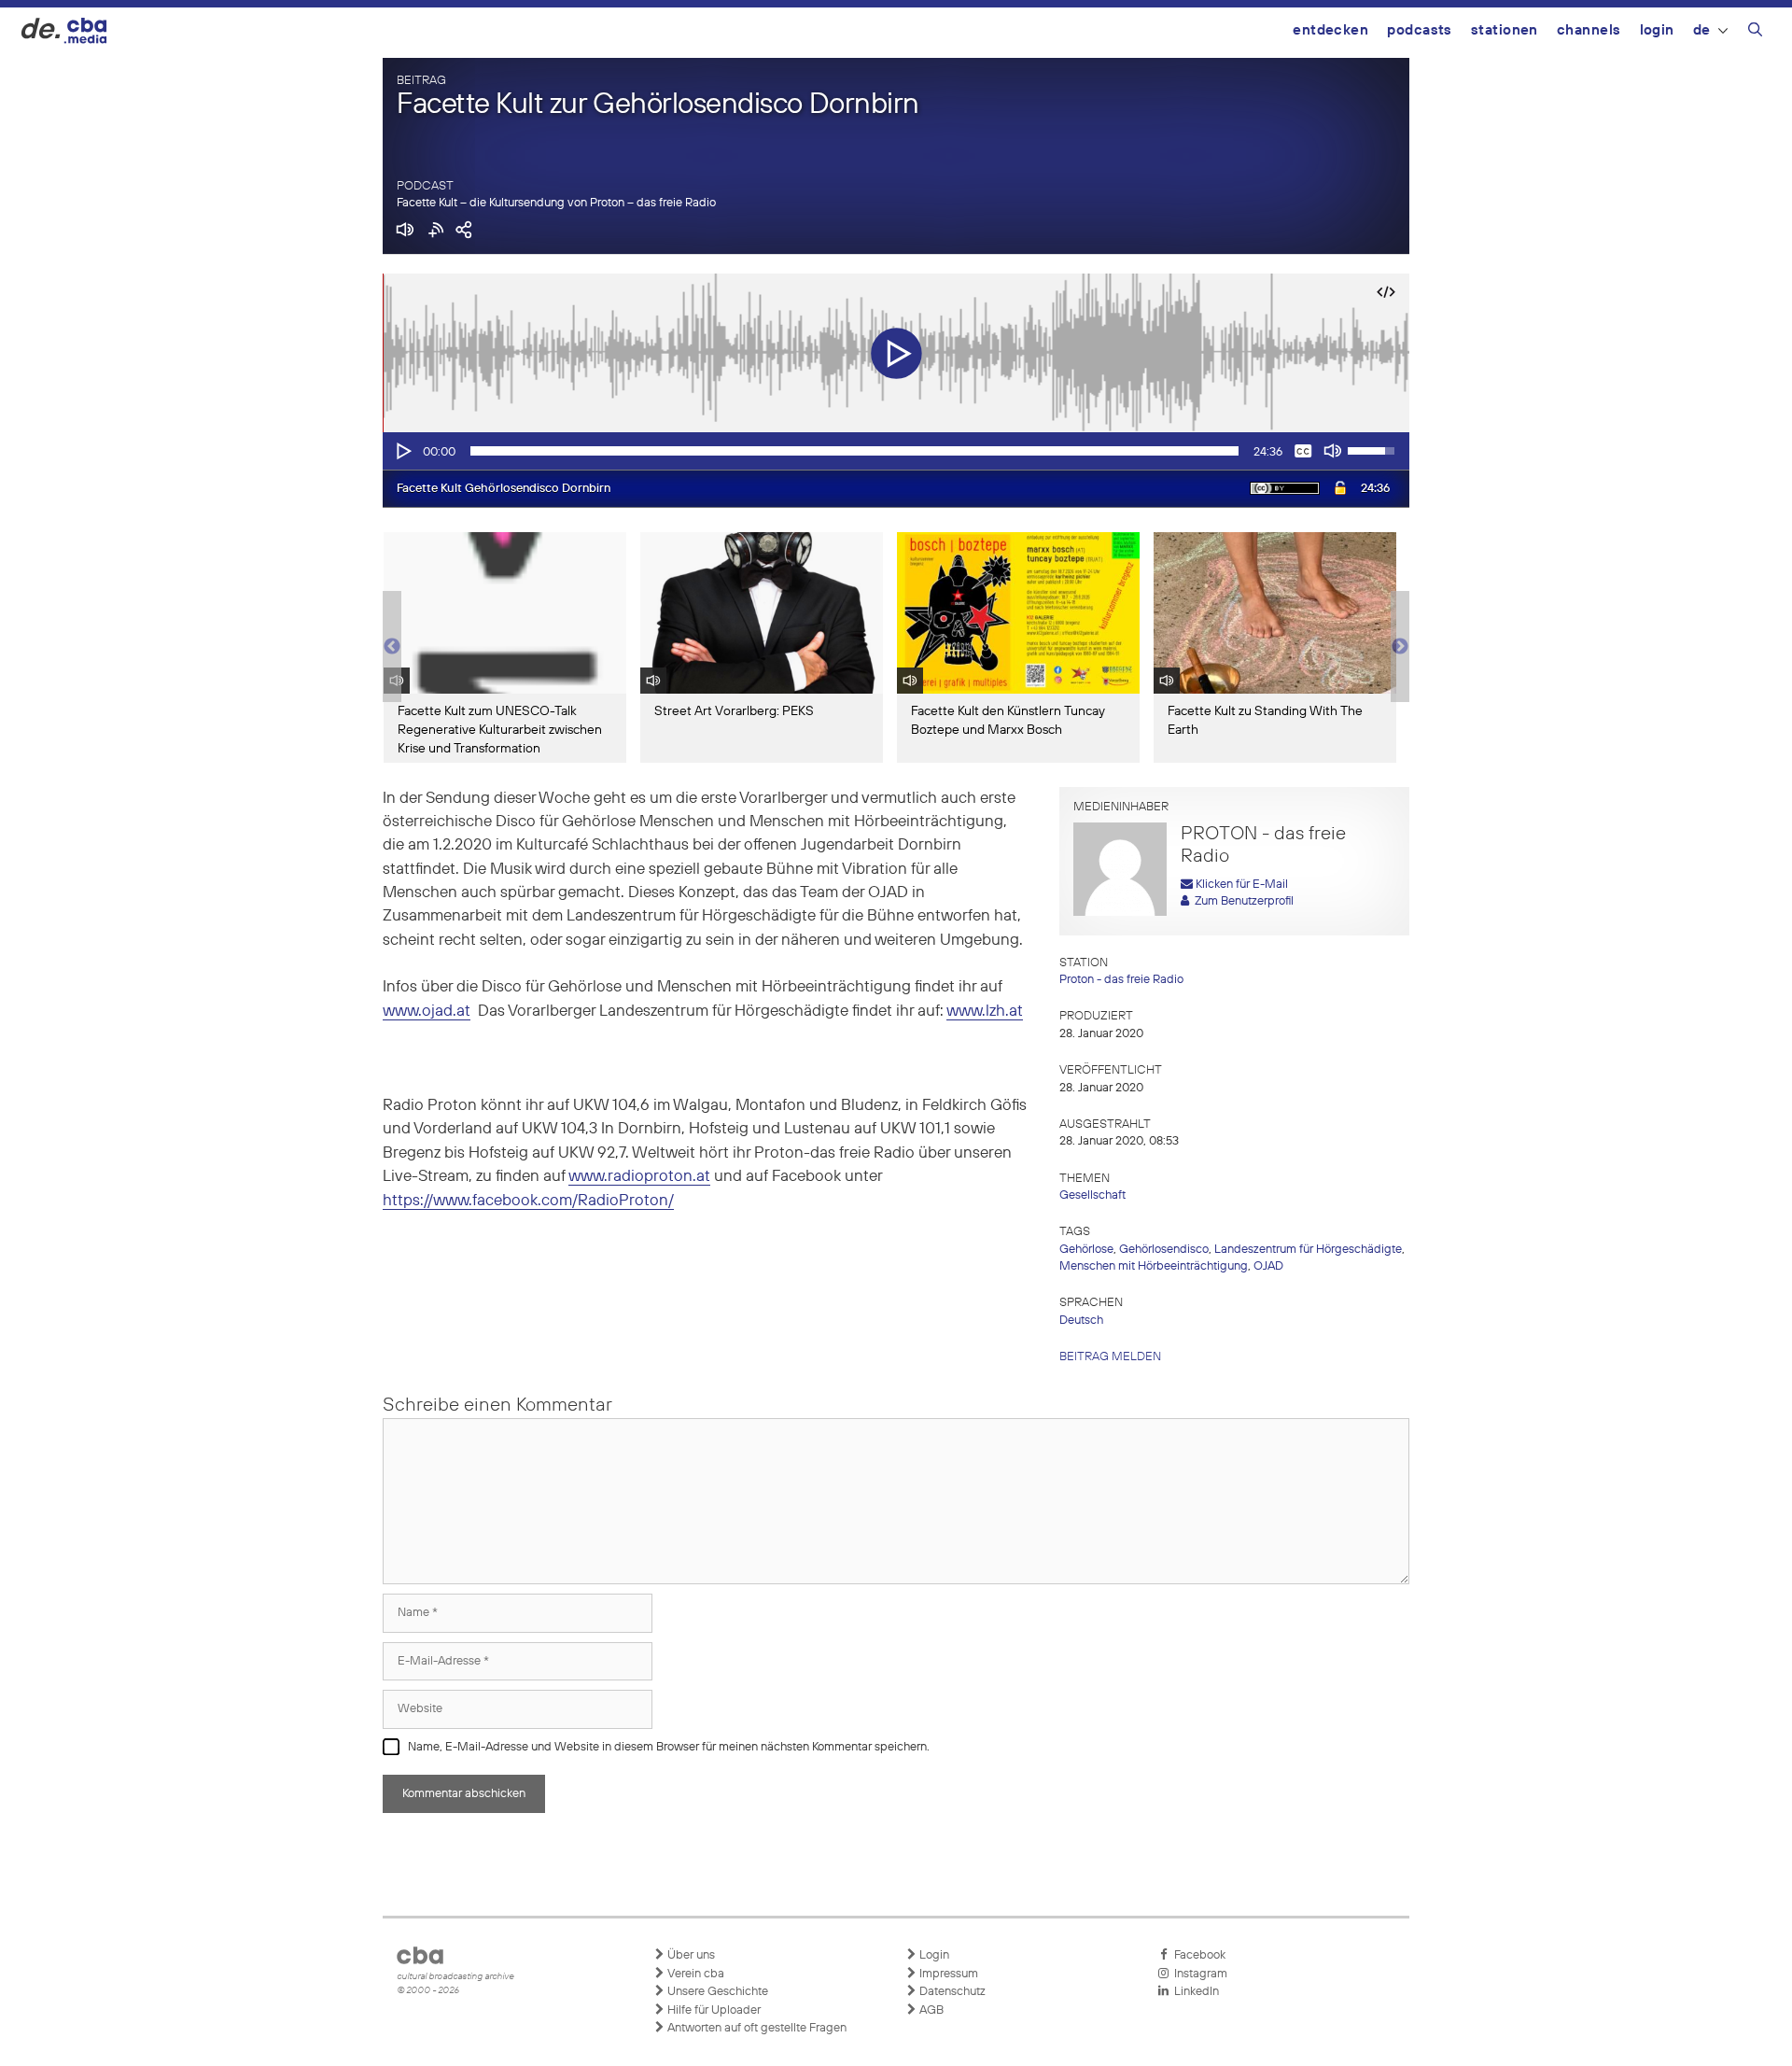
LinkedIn (1194, 1992)
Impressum (947, 1974)
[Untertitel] (1303, 451)
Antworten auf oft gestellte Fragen (756, 2028)
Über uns (690, 1955)
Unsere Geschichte (716, 1992)
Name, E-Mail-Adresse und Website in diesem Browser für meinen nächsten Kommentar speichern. (669, 1747)
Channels (1589, 30)
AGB (930, 2010)
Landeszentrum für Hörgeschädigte (1308, 1250)
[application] (896, 451)
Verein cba (694, 1974)
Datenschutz (951, 1992)
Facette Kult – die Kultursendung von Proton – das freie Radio (556, 203)
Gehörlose (1086, 1250)
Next (1400, 647)
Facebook (1197, 1955)
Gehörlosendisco (1164, 1250)
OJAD (1268, 1266)
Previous (392, 647)
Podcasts (1420, 30)
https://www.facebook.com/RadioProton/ (528, 1201)
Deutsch (1081, 1321)
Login (1657, 30)
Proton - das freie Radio (1121, 980)
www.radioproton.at (639, 1177)
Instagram (1198, 1974)
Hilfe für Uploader (713, 2010)
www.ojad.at (427, 1012)
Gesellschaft (1092, 1195)
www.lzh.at (985, 1012)
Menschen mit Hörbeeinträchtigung (1154, 1266)
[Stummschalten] (1333, 451)
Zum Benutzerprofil (1241, 901)
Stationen (1505, 30)
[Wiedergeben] (402, 451)
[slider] (854, 451)
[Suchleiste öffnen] (1755, 33)
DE (1702, 30)
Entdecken (1330, 30)
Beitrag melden (1110, 1357)
